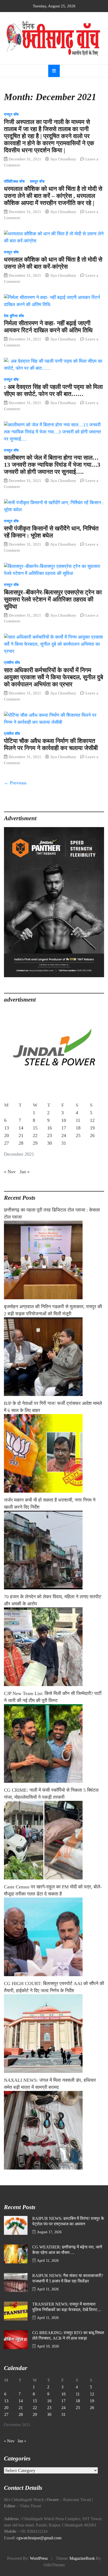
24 (64, 1135)
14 (21, 1128)
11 (78, 1120)
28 (21, 1143)
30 (50, 1143)
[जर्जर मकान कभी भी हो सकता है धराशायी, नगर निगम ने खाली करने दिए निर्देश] (54, 1550)
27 (7, 1143)
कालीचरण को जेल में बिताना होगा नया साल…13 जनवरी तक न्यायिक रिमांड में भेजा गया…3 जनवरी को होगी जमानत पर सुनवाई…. (52, 465)
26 (92, 1135)
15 (35, 1128)
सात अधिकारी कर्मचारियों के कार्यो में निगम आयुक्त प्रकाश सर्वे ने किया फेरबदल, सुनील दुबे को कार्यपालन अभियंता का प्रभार (53, 677)
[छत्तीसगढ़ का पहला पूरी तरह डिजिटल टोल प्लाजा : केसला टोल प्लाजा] (54, 1260)
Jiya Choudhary (63, 159)
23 (50, 1135)
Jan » (25, 1172)
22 (35, 1135)
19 (92, 1128)
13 (7, 1128)
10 (64, 1120)
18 (78, 1128)
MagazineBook (82, 2558)
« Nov (10, 1172)
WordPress (39, 2558)
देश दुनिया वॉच (14, 316)
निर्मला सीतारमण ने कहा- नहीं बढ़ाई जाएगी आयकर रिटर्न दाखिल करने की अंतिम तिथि (48, 327)
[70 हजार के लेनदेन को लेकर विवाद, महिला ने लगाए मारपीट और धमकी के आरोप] (54, 1647)
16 (50, 1128)
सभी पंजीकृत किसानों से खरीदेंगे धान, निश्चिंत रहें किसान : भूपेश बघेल (51, 532)
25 (78, 1135)
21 (21, 1135)
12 (92, 1120)
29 (35, 1143)
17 (64, 1128)
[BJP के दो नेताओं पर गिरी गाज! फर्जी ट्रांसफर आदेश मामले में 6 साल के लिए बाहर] (54, 1453)
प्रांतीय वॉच (12, 663)
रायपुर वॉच (11, 114)
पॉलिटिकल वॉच (14, 181)
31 (64, 1143)
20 (7, 1135)
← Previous (15, 783)
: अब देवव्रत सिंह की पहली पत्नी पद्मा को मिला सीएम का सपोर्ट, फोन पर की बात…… (53, 390)
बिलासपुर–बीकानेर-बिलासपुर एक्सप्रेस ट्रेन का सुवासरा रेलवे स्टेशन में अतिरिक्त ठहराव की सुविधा (53, 599)
